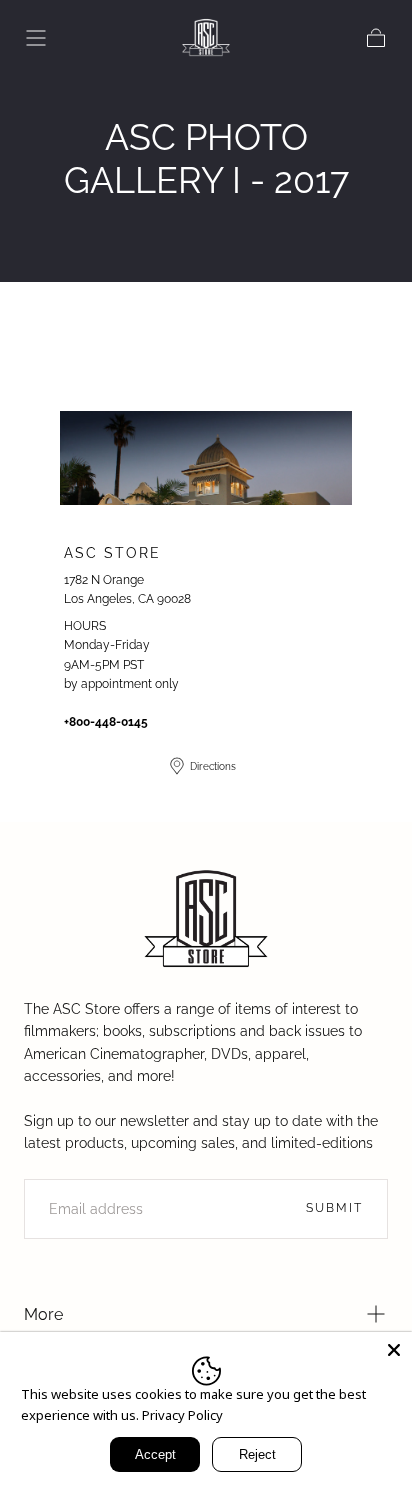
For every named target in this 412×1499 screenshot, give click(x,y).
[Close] (394, 1350)
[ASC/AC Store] (206, 920)
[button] (36, 38)
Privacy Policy (182, 1415)
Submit (334, 1208)
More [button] (43, 1314)
